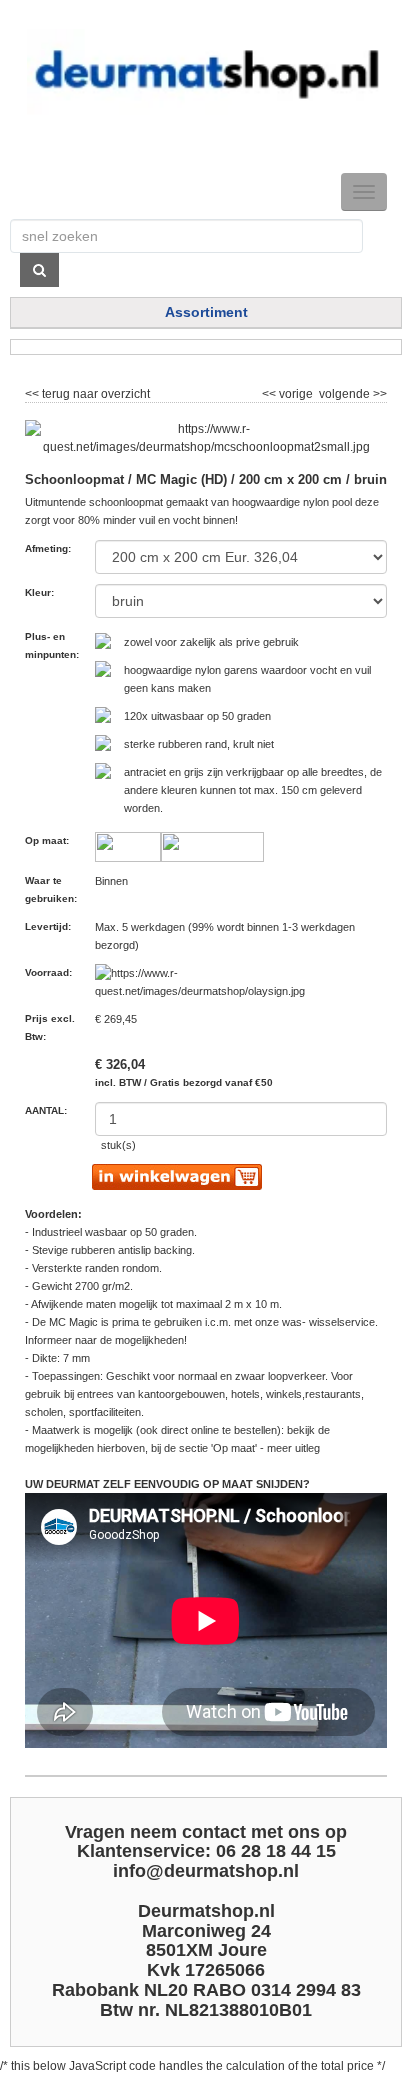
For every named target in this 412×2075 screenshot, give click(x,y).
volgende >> (351, 391)
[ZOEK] (39, 270)
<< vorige (289, 391)
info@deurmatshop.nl (206, 1871)
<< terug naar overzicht (87, 391)
